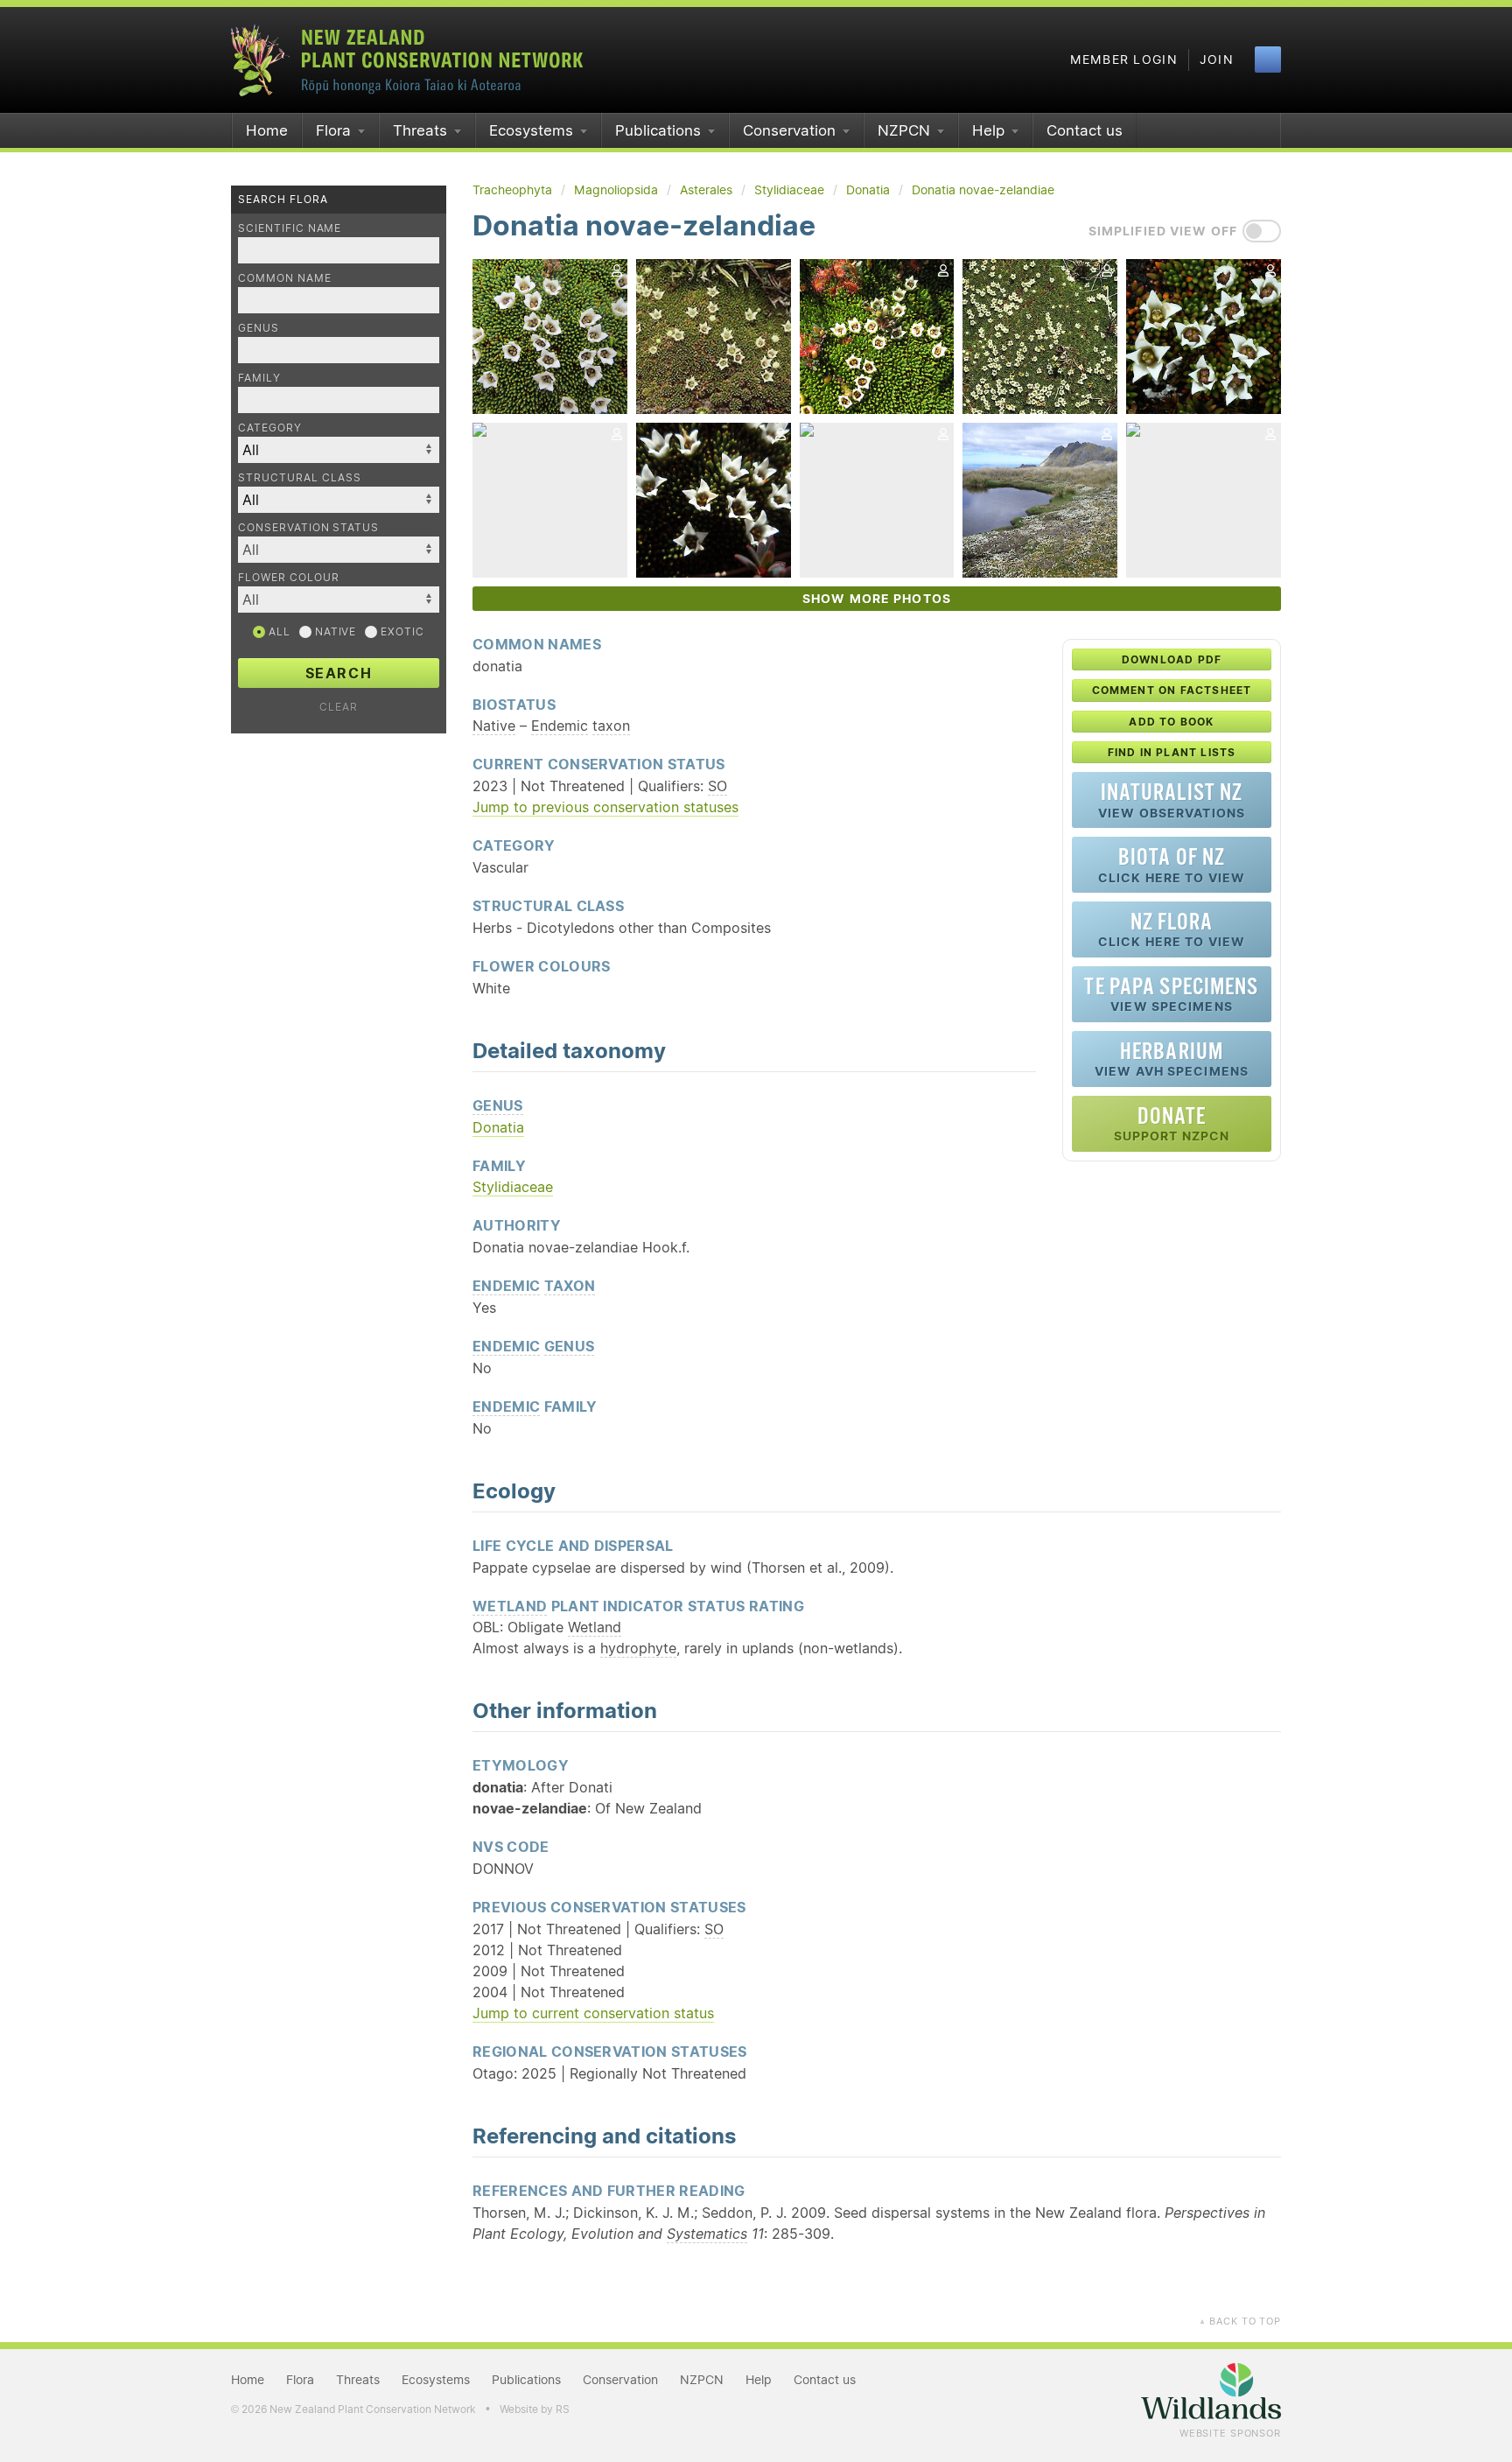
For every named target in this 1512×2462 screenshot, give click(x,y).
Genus (259, 328)
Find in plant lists (1172, 752)
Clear (339, 707)
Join (1217, 60)
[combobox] (339, 550)
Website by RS (535, 2409)
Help (988, 130)
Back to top (1240, 2321)
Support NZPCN (1172, 1123)
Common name (285, 278)
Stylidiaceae (513, 1187)
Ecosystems (531, 130)
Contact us (1085, 130)
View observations (1172, 800)
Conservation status (308, 527)
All (278, 631)
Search (339, 673)
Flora (333, 130)
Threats (420, 130)
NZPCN (904, 130)
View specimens (1171, 994)
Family (259, 378)
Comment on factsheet (1172, 690)
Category (270, 428)
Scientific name (290, 228)
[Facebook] (1268, 60)
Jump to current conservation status (593, 2013)
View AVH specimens (1172, 1059)
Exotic (401, 631)
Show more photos (877, 599)
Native (334, 631)
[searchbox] (330, 549)
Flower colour (288, 577)
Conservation (789, 130)
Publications (658, 130)
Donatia (498, 1127)
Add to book (1171, 722)
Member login (1124, 60)
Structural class (300, 477)
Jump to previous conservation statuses (605, 807)
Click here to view (1172, 864)
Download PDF (1172, 659)
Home (267, 130)
